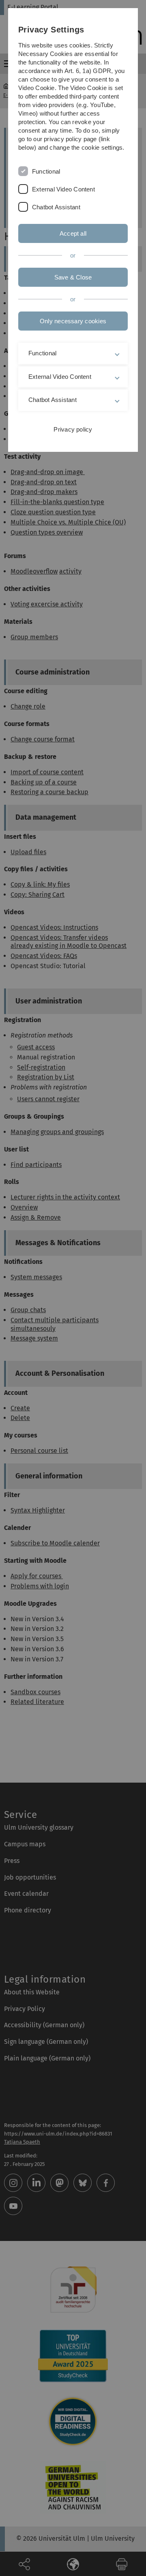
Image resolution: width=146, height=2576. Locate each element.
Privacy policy (73, 429)
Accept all (73, 233)
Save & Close (73, 277)
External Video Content (63, 189)
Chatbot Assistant (56, 207)
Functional (46, 171)
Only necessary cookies (73, 321)
